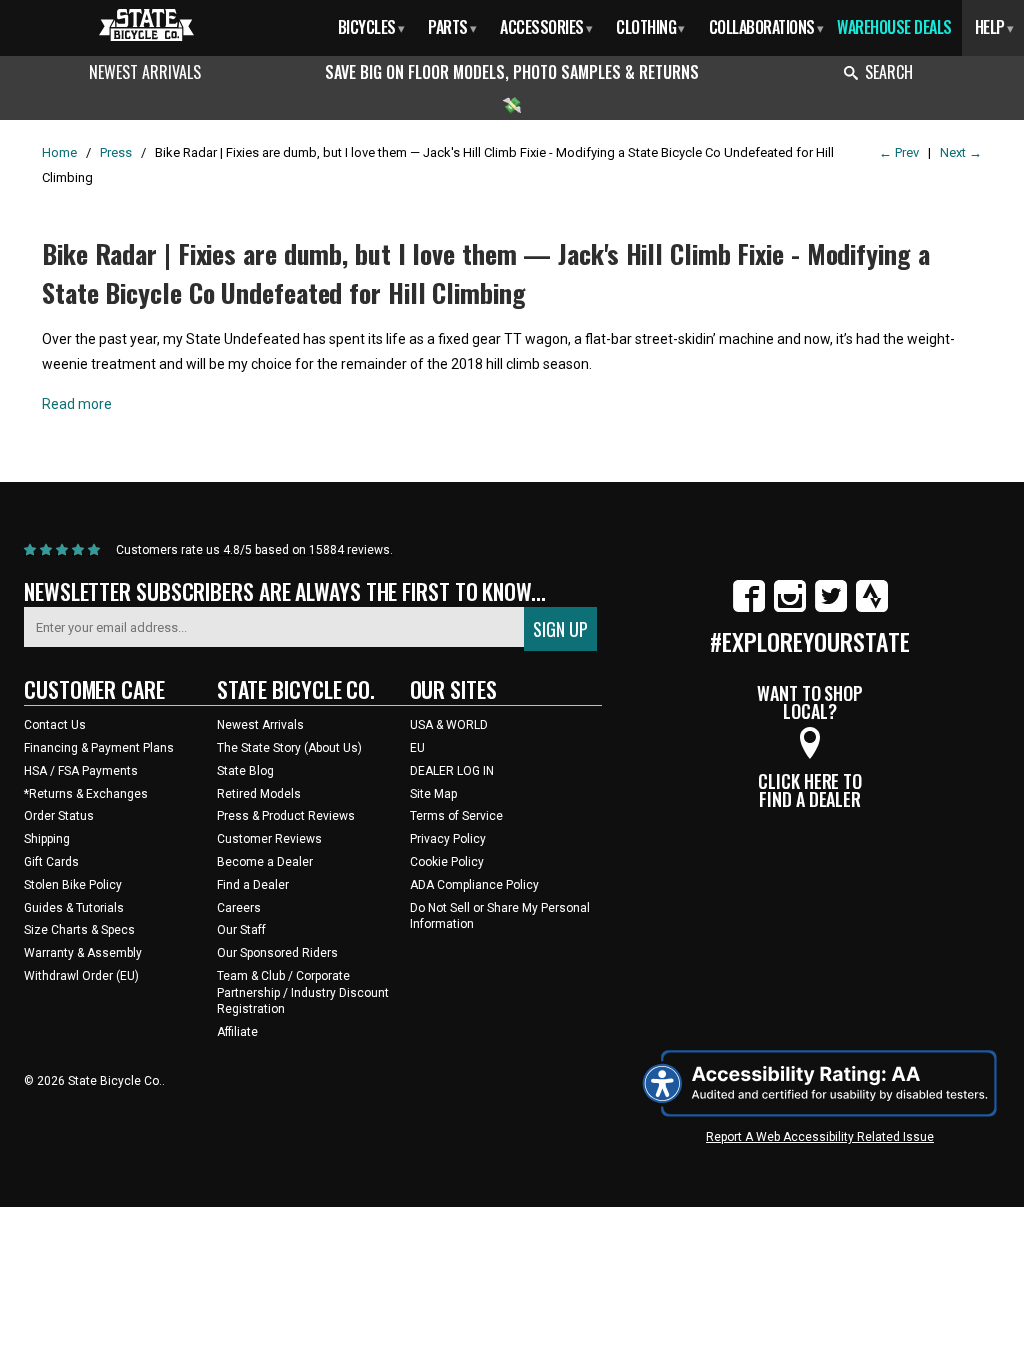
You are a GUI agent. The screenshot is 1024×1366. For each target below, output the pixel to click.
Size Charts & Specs (79, 930)
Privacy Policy (448, 839)
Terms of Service (456, 816)
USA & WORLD (449, 725)
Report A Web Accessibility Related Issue (820, 1137)
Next (961, 152)
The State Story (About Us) (289, 748)
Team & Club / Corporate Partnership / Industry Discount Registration (303, 993)
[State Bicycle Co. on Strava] (872, 608)
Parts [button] (452, 27)
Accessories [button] (546, 27)
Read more (77, 404)
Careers (239, 908)
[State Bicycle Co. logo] (146, 24)
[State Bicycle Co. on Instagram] (790, 608)
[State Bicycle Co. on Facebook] (749, 608)
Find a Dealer (253, 885)
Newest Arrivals (145, 72)
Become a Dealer (265, 862)
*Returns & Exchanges (86, 794)
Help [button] (994, 27)
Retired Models (259, 794)
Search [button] (889, 72)
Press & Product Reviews (286, 816)
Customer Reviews (269, 839)
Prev (899, 152)
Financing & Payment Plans (99, 748)
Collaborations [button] (766, 27)
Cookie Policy (447, 862)
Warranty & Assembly (83, 953)
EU (417, 748)
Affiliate (237, 1032)
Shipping (47, 839)
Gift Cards (51, 862)
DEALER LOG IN (452, 771)
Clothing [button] (650, 27)
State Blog (245, 771)
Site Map (433, 794)
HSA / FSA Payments (81, 771)
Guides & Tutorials (74, 908)
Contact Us (55, 725)
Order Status (59, 816)
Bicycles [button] (371, 27)
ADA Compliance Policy (474, 885)
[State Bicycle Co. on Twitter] (831, 608)
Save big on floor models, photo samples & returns (512, 72)
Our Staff (241, 930)
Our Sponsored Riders (277, 953)
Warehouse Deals (894, 27)
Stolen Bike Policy (73, 885)
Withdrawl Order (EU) (81, 976)
